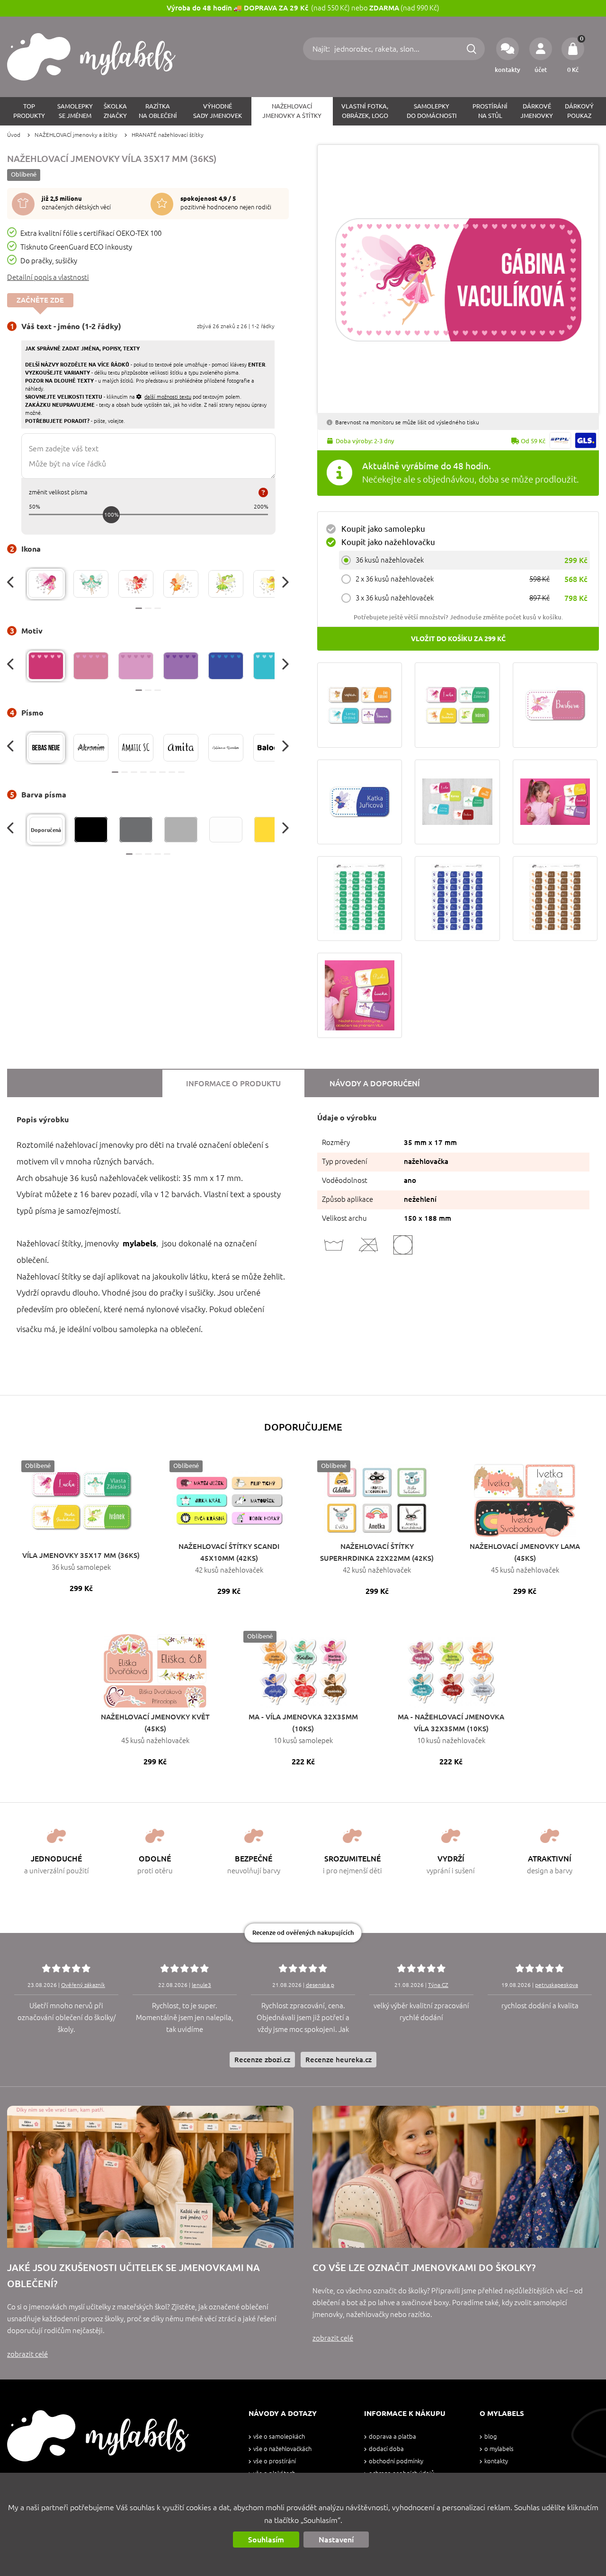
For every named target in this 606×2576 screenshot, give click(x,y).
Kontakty (496, 2461)
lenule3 (201, 1985)
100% (111, 514)
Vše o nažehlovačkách (282, 2449)
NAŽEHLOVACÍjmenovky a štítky (292, 111)
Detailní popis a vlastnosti (48, 277)
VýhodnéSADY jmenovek (218, 111)
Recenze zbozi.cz (262, 2060)
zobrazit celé (27, 2354)
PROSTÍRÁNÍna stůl (490, 111)
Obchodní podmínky (396, 2461)
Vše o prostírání (275, 2461)
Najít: (322, 49)
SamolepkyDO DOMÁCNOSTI (432, 111)
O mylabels (499, 2449)
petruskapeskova (557, 1985)
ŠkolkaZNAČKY (115, 111)
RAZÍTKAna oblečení (158, 111)
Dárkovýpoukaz (579, 111)
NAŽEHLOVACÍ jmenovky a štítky (76, 135)
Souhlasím (266, 2540)
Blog (490, 2437)
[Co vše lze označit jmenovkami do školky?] (456, 2177)
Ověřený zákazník (83, 1985)
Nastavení (336, 2540)
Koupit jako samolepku (383, 529)
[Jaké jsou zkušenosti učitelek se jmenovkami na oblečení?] (150, 2177)
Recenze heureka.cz (339, 2060)
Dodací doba (386, 2449)
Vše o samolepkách (279, 2437)
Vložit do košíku (458, 639)
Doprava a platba (392, 2437)
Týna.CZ (438, 1985)
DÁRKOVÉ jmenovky (537, 111)
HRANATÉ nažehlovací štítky (168, 135)
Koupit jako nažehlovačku (388, 542)
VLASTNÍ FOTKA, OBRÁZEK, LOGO (365, 111)
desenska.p (320, 1985)
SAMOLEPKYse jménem (75, 111)
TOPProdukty (29, 111)
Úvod (14, 135)
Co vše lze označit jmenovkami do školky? (424, 2267)
